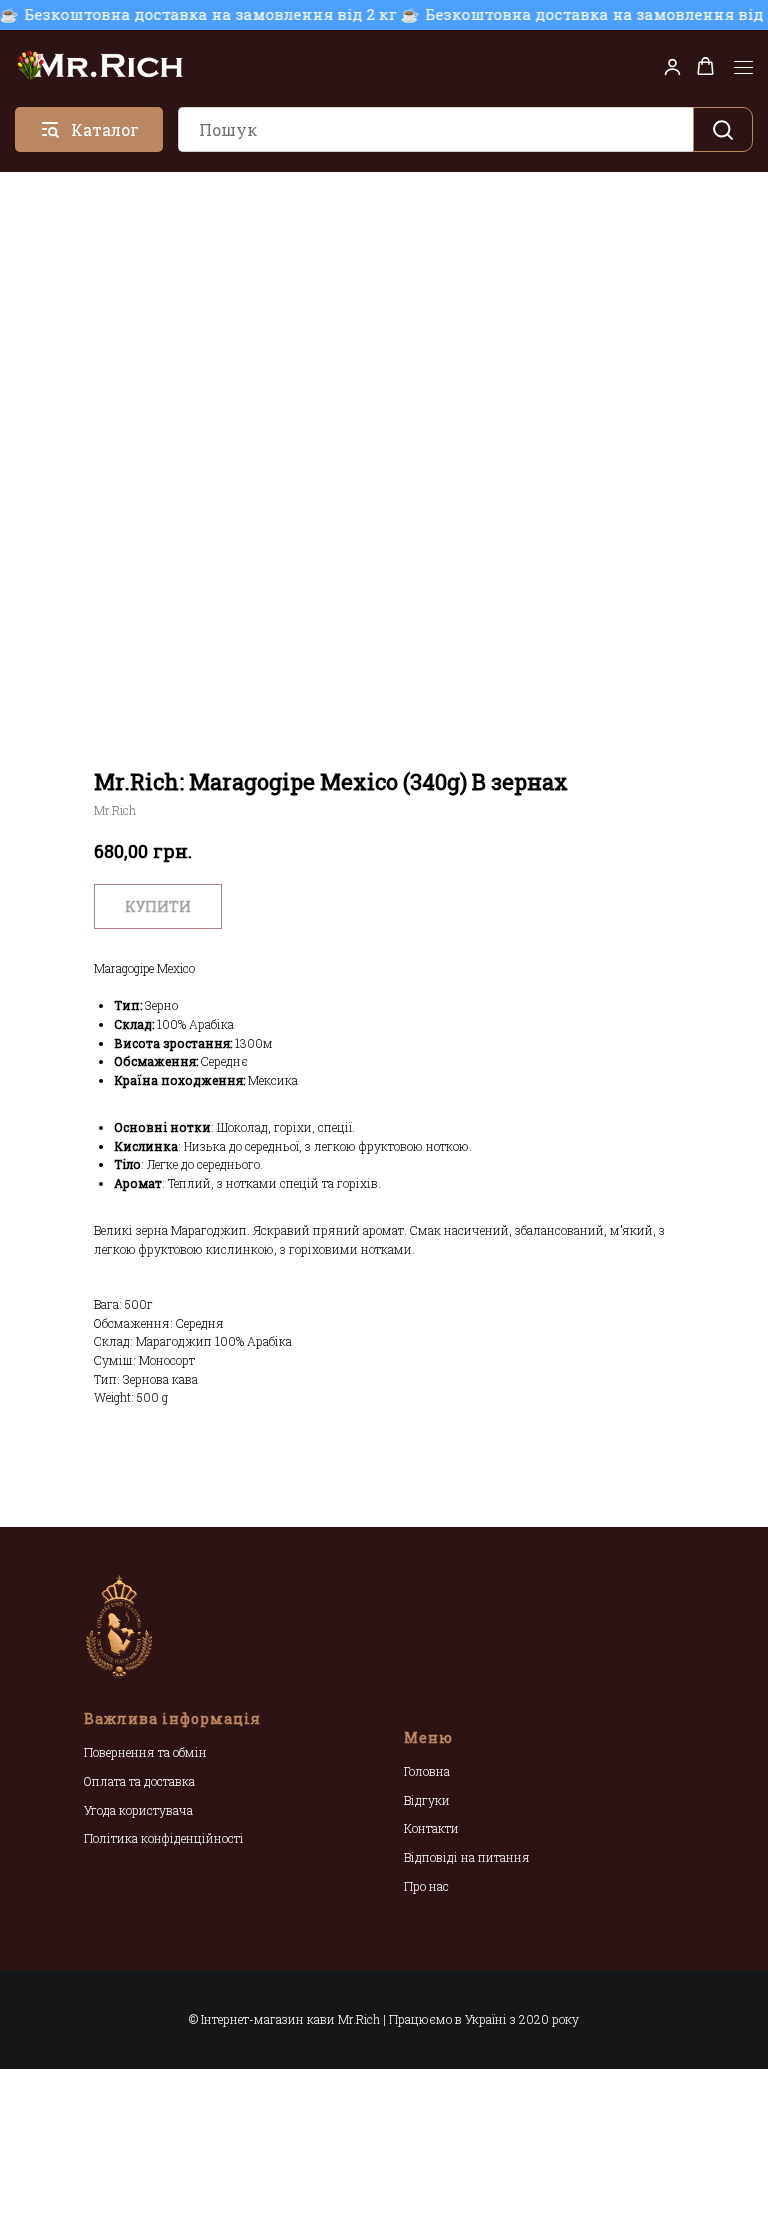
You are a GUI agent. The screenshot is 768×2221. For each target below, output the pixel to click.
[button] (672, 66)
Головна (427, 1771)
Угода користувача (138, 1810)
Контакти (431, 1828)
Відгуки (427, 1800)
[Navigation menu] (743, 68)
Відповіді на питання (467, 1857)
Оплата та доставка (139, 1781)
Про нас (426, 1886)
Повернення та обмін (145, 1752)
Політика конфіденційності (164, 1838)
